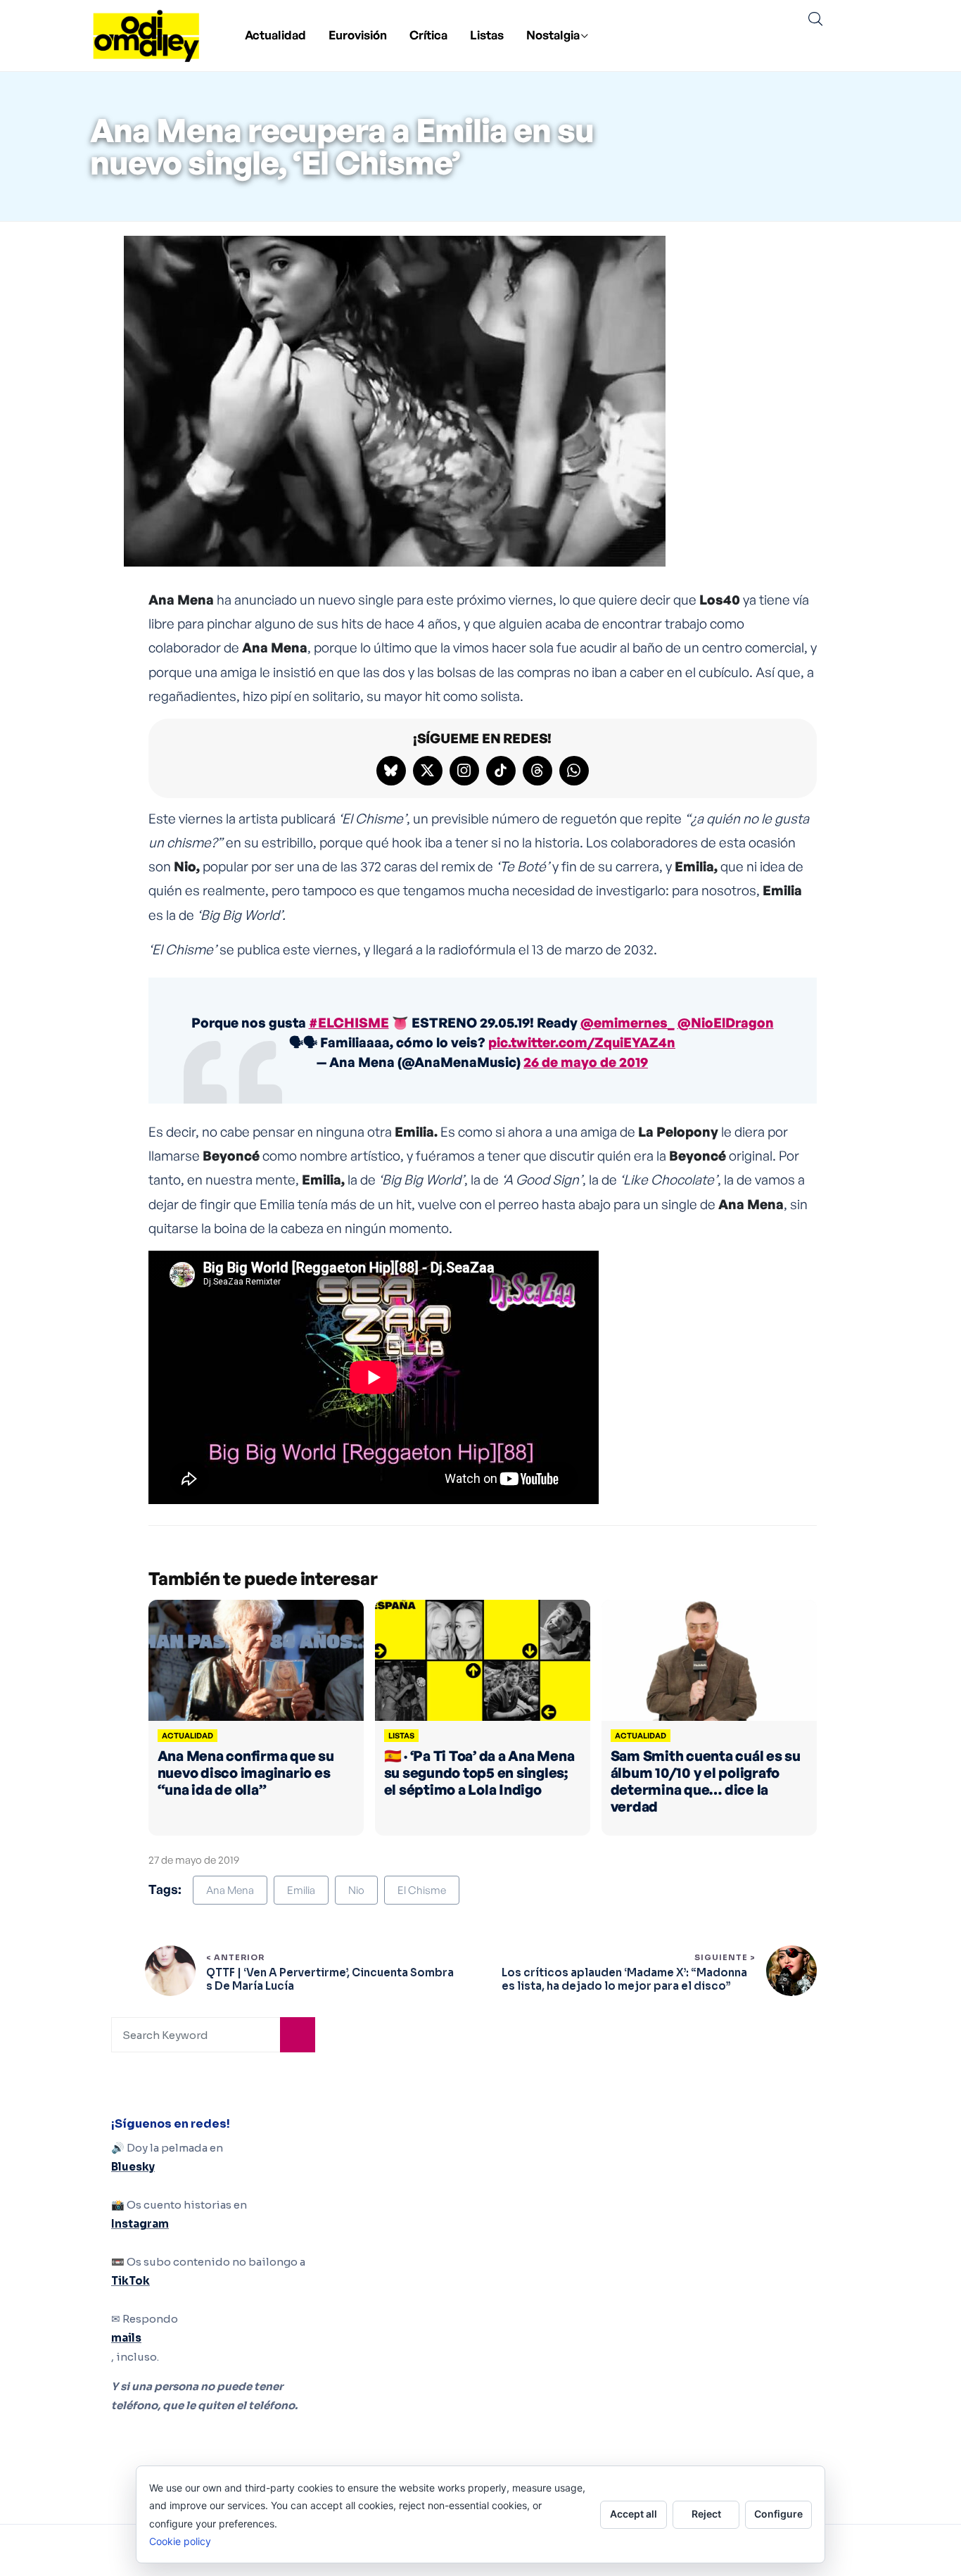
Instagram (140, 2224)
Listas (487, 35)
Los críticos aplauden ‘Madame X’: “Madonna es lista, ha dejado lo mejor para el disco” (624, 1980)
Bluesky (133, 2167)
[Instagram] (464, 771)
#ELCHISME (349, 1023)
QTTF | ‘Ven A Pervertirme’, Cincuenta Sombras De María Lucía (330, 1980)
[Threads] (537, 771)
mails (126, 2338)
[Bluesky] (391, 771)
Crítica (428, 35)
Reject (706, 2514)
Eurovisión (358, 35)
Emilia (301, 1890)
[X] (428, 771)
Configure (778, 2514)
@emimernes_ (628, 1023)
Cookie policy (180, 2541)
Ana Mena (230, 1890)
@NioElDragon (726, 1023)
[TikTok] (501, 771)
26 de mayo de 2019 (586, 1062)
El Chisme (422, 1890)
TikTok (131, 2281)
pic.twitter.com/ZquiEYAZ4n (582, 1042)
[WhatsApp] (574, 771)
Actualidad (275, 35)
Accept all (634, 2514)
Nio (356, 1890)
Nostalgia (553, 35)
